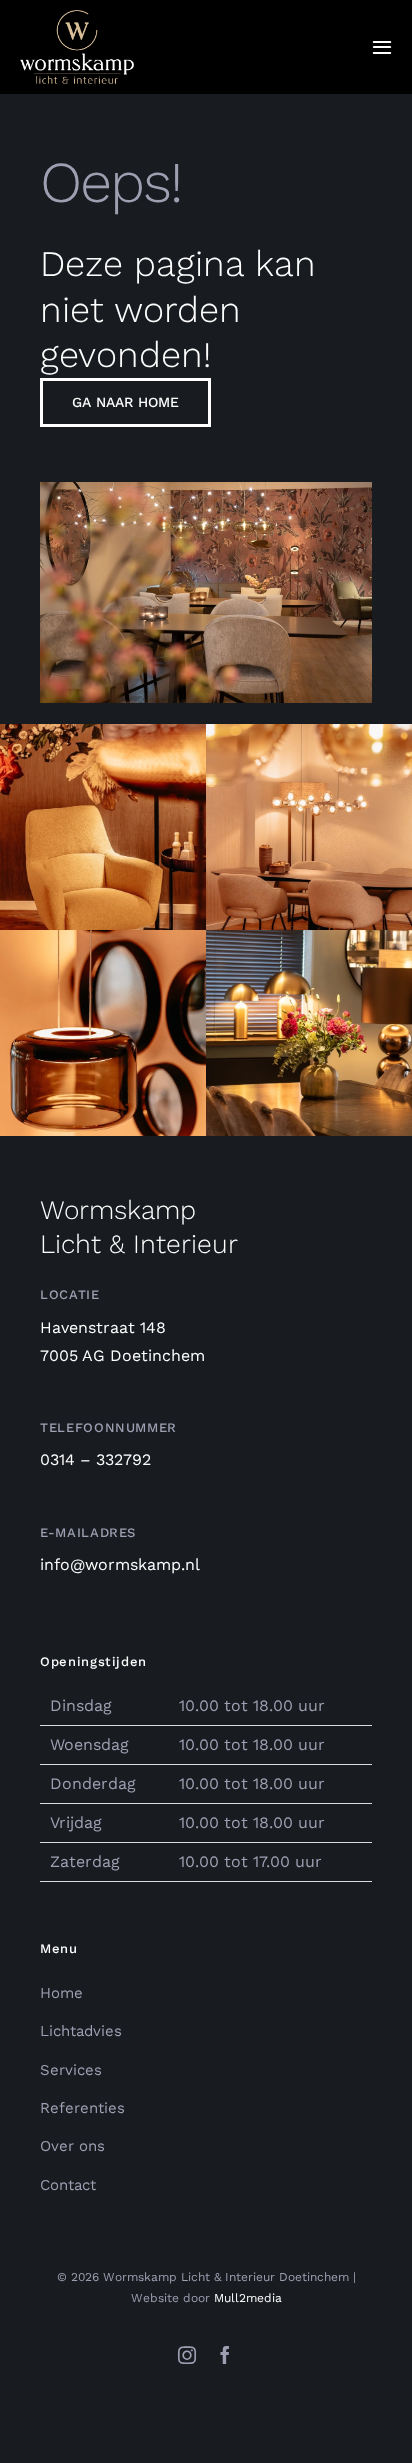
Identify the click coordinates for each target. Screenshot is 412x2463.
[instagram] (187, 2355)
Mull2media (248, 2298)
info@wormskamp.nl (120, 1564)
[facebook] (225, 2355)
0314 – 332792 (95, 1459)
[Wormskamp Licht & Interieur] (77, 17)
